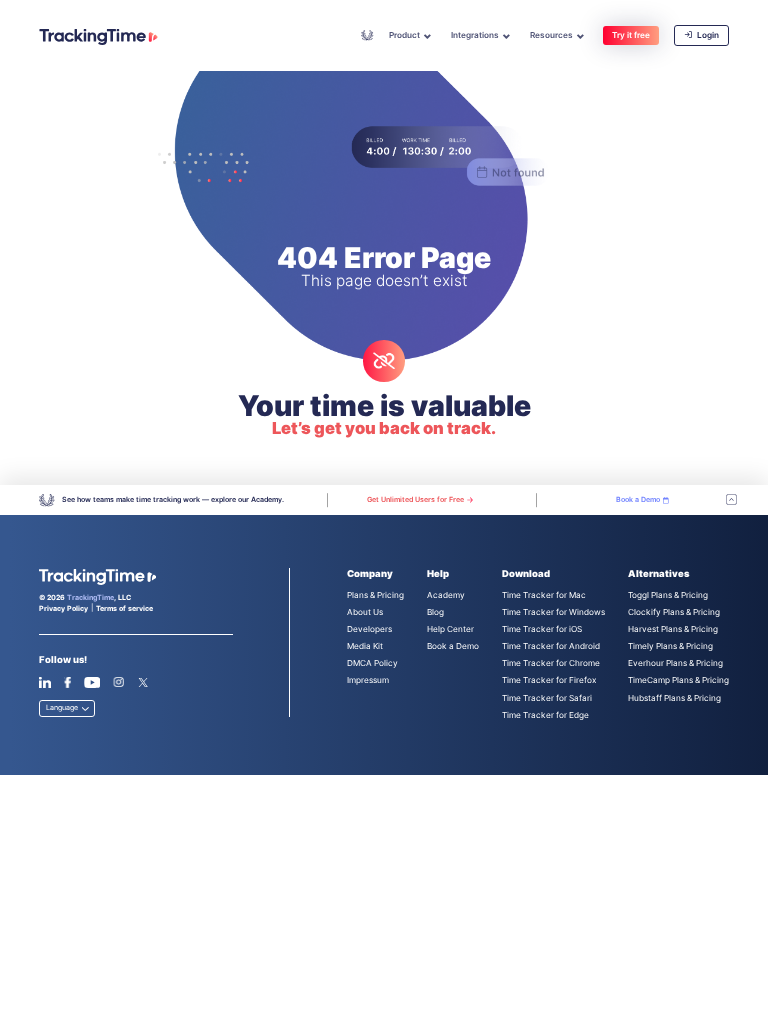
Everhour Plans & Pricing (675, 663)
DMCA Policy (372, 663)
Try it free (631, 35)
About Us (365, 612)
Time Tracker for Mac (544, 595)
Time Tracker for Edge (545, 715)
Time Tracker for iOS (542, 629)
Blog (435, 612)
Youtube (91, 682)
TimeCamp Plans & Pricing (678, 680)
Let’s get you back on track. (384, 428)
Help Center (450, 629)
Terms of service (124, 608)
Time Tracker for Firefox (549, 680)
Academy (367, 35)
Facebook (67, 682)
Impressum (368, 680)
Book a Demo (453, 646)
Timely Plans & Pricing (670, 646)
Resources (551, 35)
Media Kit (365, 646)
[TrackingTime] (98, 37)
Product (404, 35)
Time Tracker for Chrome (551, 663)
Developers (369, 629)
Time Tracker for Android (551, 646)
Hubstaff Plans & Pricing (674, 698)
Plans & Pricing (375, 595)
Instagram (118, 682)
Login (707, 35)
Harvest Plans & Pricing (673, 629)
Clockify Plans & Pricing (674, 612)
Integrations (475, 35)
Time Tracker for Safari (547, 698)
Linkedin (44, 682)
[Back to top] (732, 500)
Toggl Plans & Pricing (668, 595)
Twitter (143, 682)
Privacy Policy (63, 608)
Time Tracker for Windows (553, 612)
